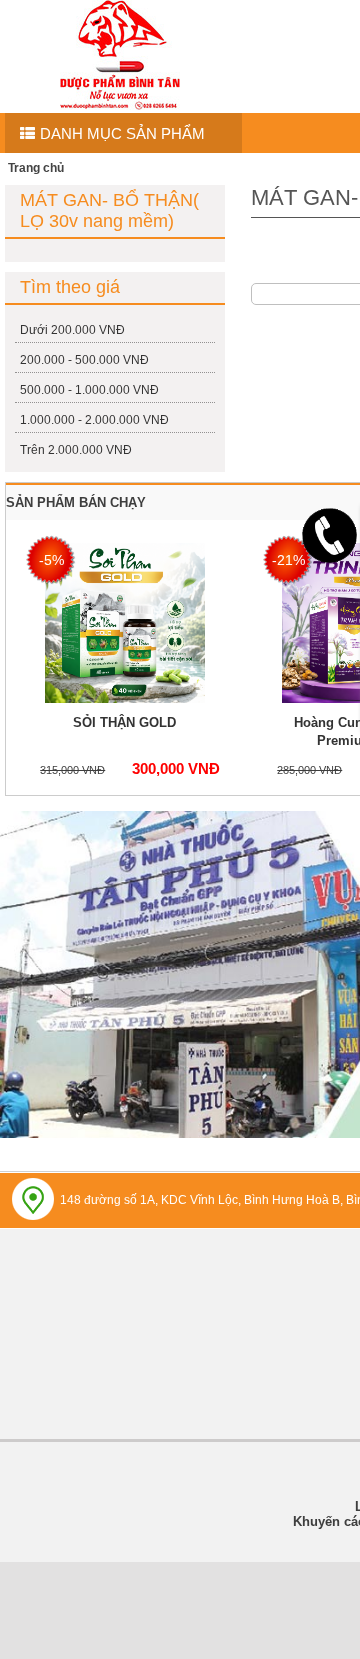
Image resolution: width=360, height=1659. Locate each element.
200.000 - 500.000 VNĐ (84, 360)
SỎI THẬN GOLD (124, 722)
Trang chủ (36, 168)
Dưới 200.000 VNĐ (72, 330)
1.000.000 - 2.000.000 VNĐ (94, 420)
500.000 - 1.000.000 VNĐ (89, 390)
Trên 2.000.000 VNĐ (76, 450)
